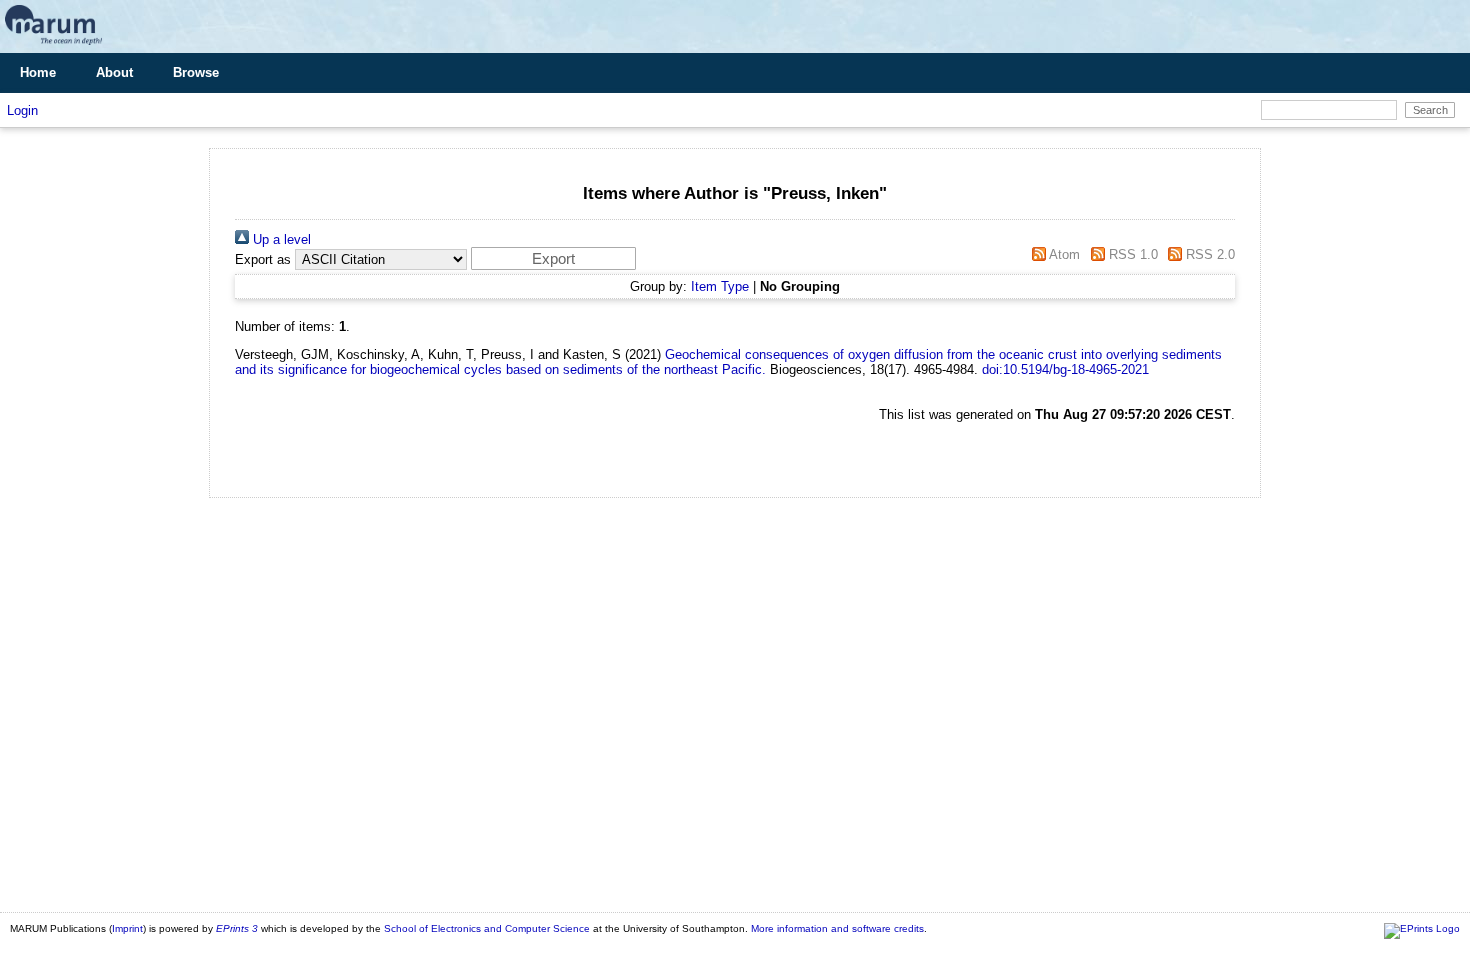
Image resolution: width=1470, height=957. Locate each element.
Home (38, 72)
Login (22, 110)
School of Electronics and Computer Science (487, 928)
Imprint (127, 928)
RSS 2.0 (1208, 254)
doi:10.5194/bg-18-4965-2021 (1065, 369)
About (114, 72)
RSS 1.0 (1131, 254)
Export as (263, 259)
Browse (196, 72)
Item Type (720, 286)
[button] (553, 258)
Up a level (280, 239)
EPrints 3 (237, 928)
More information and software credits (837, 928)
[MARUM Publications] (53, 45)
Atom (1063, 254)
